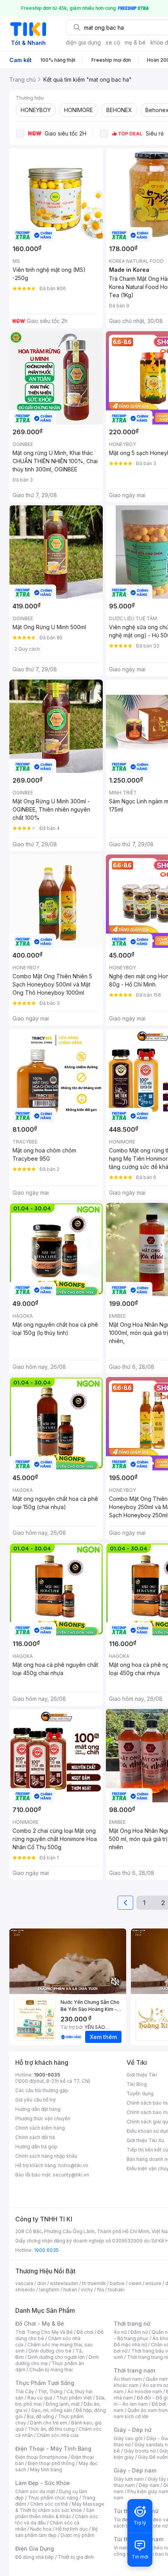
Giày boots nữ (140, 2451)
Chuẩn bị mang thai (51, 2370)
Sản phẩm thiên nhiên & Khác (55, 2513)
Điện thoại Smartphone (41, 2457)
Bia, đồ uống (40, 2416)
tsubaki (116, 2290)
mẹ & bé (135, 42)
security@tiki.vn (71, 2175)
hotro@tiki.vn (73, 2165)
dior (42, 2283)
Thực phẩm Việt (74, 2398)
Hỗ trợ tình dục (72, 2529)
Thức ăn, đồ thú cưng (51, 2429)
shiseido (25, 2290)
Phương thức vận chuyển (43, 2118)
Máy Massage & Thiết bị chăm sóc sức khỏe (60, 2507)
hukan (70, 2290)
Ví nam (121, 2548)
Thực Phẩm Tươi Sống (45, 2383)
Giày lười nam (129, 2479)
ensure (153, 2283)
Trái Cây (25, 2391)
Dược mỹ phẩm (78, 2535)
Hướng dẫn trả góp (36, 2147)
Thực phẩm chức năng (53, 2498)
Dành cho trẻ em (49, 2423)
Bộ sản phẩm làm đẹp (56, 2532)
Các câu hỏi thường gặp (42, 2090)
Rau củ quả (40, 2398)
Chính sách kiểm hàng (40, 2128)
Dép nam (149, 2485)
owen (135, 2283)
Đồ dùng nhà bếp (35, 2557)
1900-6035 (47, 2075)
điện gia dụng (83, 42)
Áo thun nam (128, 2379)
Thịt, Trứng (50, 2391)
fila (100, 2290)
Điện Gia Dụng (35, 2548)
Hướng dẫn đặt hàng (38, 2109)
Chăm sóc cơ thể (49, 2504)
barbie (117, 2283)
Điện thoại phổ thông (51, 2463)
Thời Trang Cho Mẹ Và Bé (44, 2332)
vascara (24, 2283)
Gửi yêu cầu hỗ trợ (35, 2100)
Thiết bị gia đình (76, 2557)
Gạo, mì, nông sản (52, 2410)
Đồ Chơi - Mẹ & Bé (40, 2324)
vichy (87, 2290)
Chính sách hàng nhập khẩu (46, 2156)
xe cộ (113, 42)
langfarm (49, 2290)
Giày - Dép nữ (133, 2430)
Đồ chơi (85, 2332)
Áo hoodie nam (145, 2391)
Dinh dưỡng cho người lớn (56, 2357)
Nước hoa (41, 2529)
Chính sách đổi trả (35, 2137)
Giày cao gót (128, 2438)
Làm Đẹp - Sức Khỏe (43, 2483)
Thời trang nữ (132, 2324)
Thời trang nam (134, 2370)
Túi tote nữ (155, 2526)
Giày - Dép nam (135, 2470)
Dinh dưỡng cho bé (50, 2351)
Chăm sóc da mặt (35, 2491)
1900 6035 (46, 2250)
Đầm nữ (139, 2332)
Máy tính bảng (46, 2470)
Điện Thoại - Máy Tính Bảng (53, 2448)
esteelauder (64, 2283)
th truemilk (94, 2283)
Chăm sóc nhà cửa (58, 2435)
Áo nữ (120, 2332)
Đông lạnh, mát (63, 2404)
